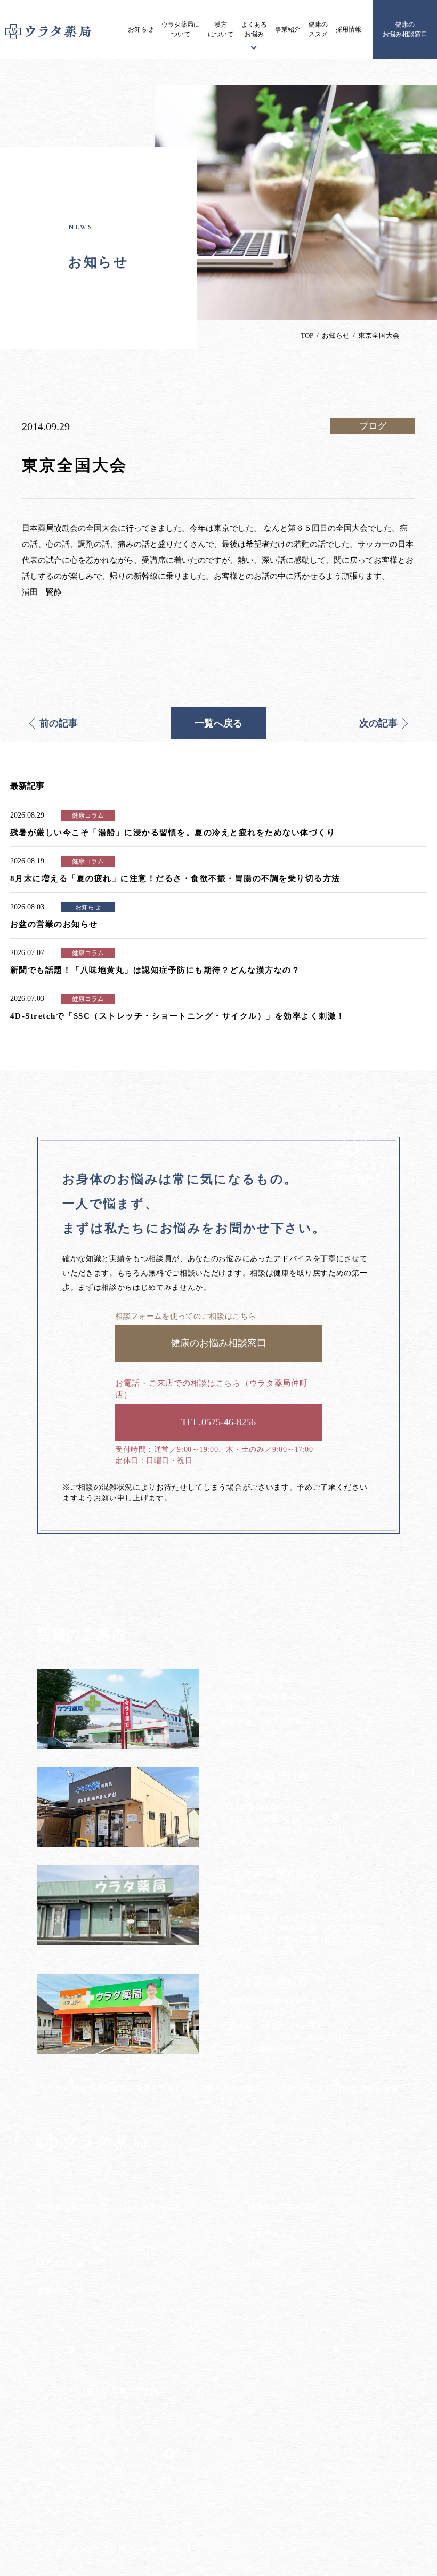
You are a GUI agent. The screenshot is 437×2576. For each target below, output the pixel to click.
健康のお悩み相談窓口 (405, 29)
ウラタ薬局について (181, 29)
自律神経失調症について (166, 2310)
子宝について (148, 2269)
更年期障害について (159, 2290)
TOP (307, 336)
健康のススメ (318, 29)
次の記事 (378, 723)
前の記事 (59, 723)
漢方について (221, 29)
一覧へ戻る (218, 723)
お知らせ (141, 29)
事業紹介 (288, 29)
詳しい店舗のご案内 (123, 2392)
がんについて (148, 2248)
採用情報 (349, 29)
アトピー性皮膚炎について (170, 2228)
